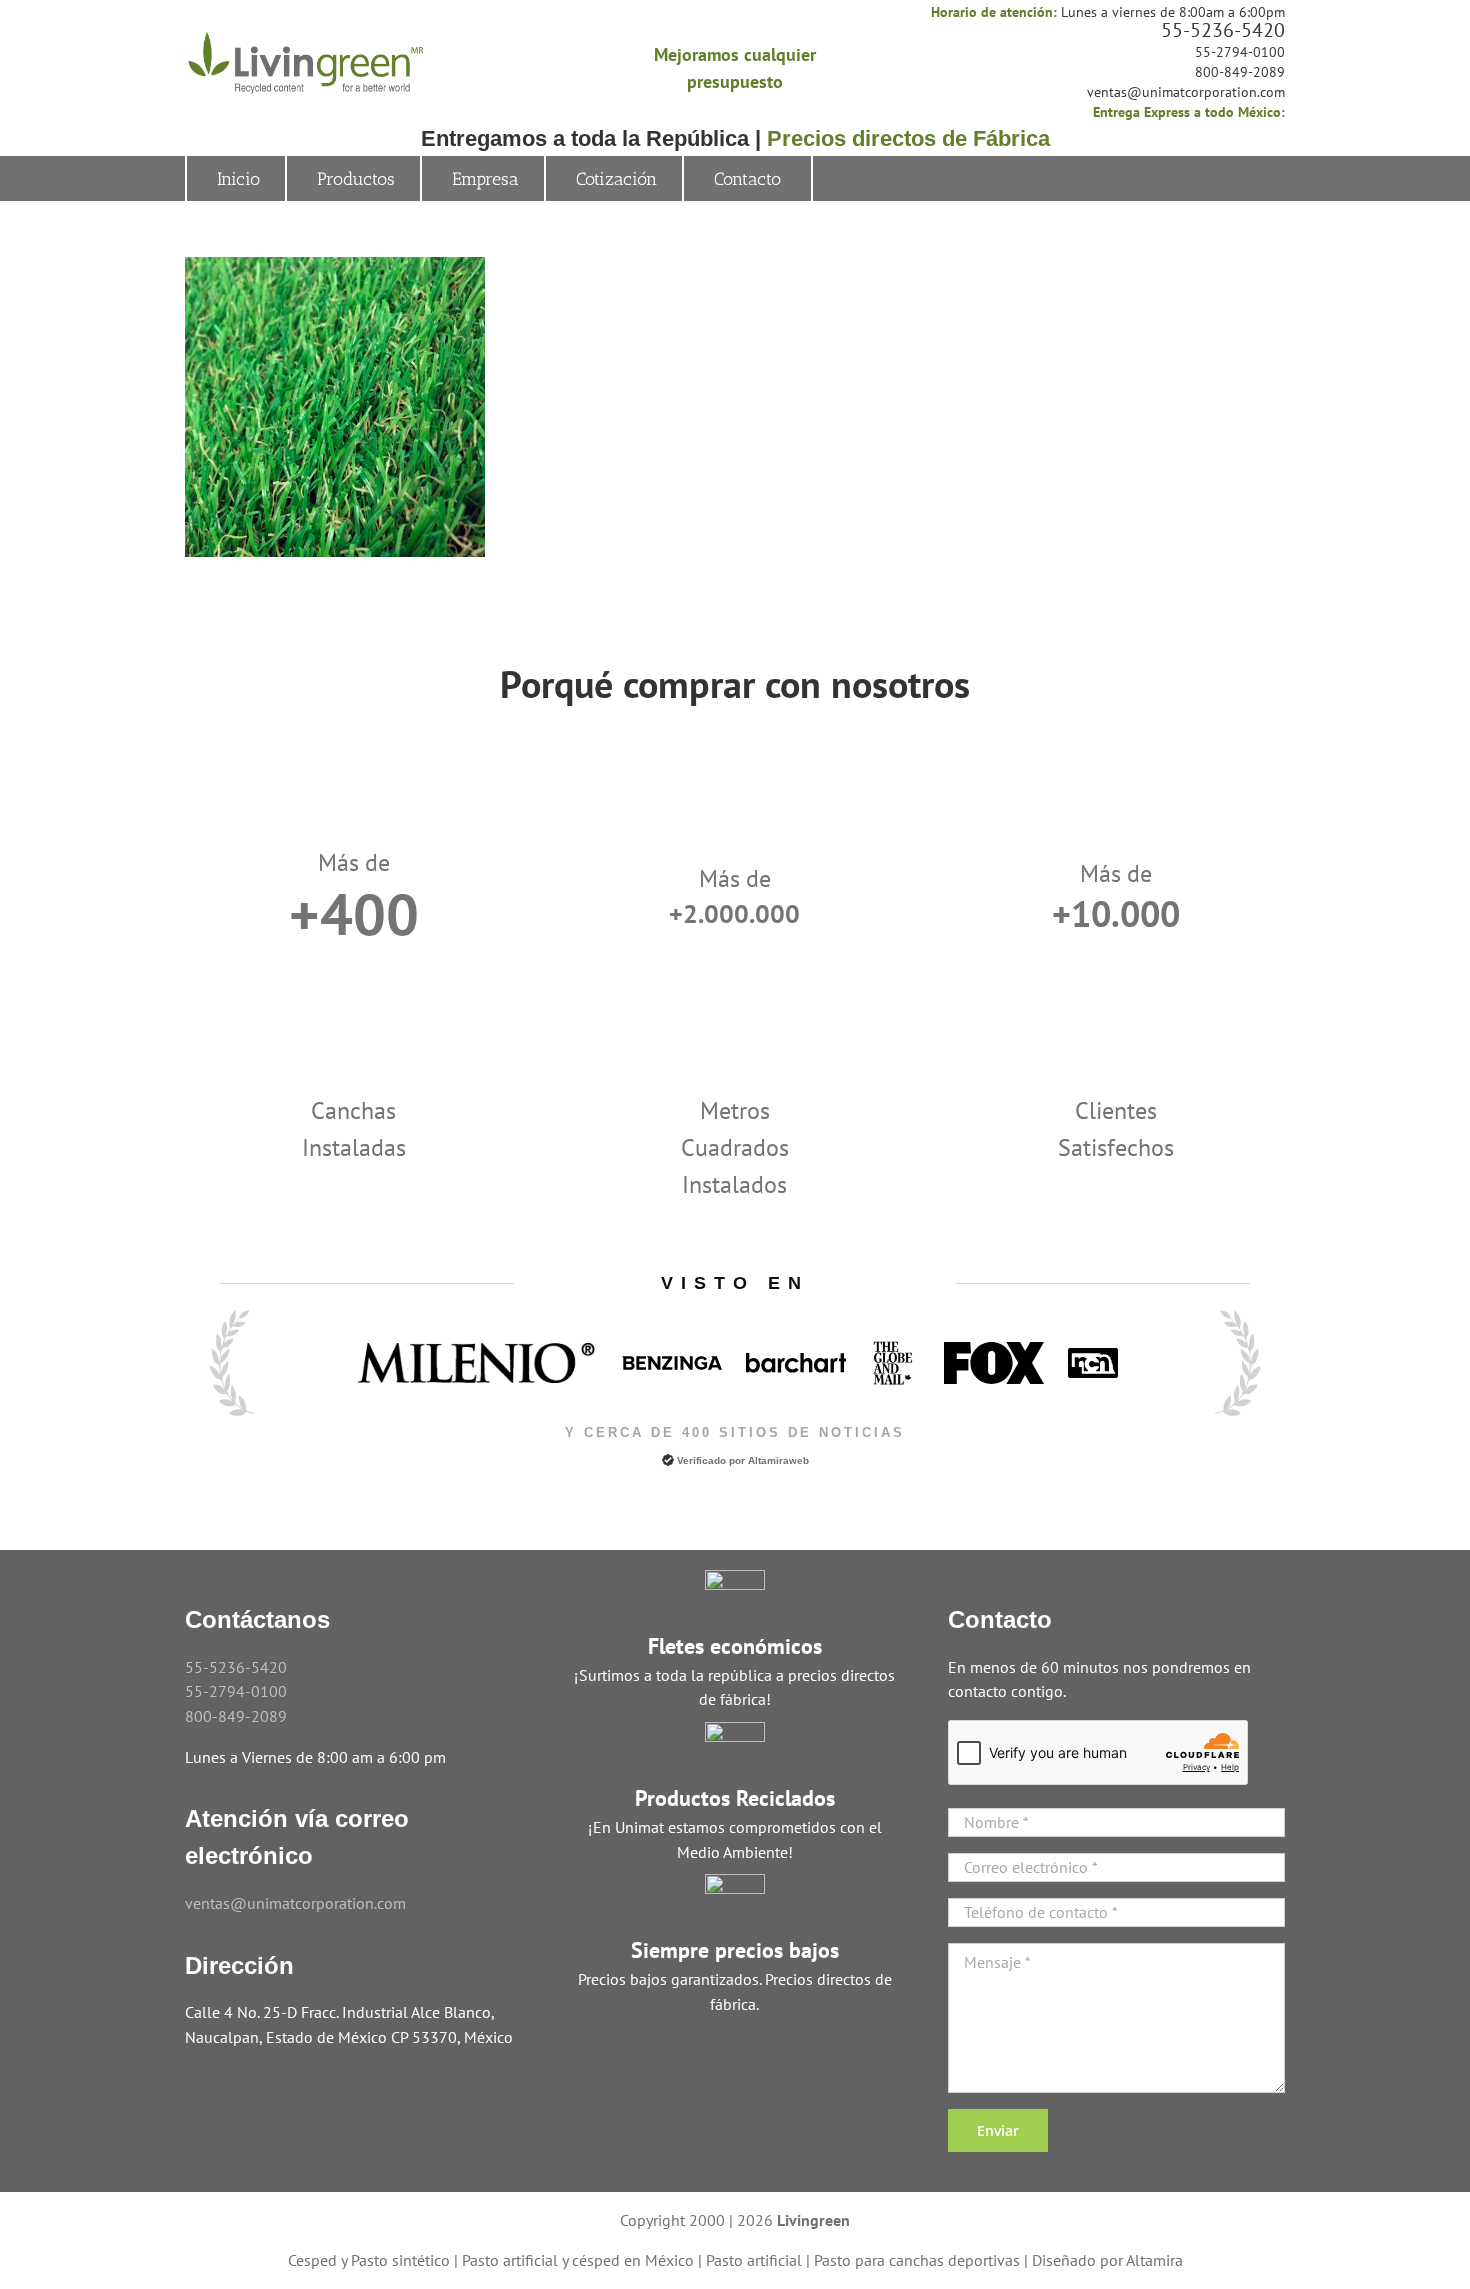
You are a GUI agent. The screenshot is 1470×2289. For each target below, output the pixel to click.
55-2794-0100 (1240, 52)
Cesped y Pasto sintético (369, 2260)
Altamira (1154, 2260)
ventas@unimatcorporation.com (1186, 92)
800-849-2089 (1240, 72)
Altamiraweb (778, 1460)
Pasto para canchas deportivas (917, 2260)
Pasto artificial (754, 2260)
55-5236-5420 (1223, 30)
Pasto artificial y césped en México (578, 2260)
